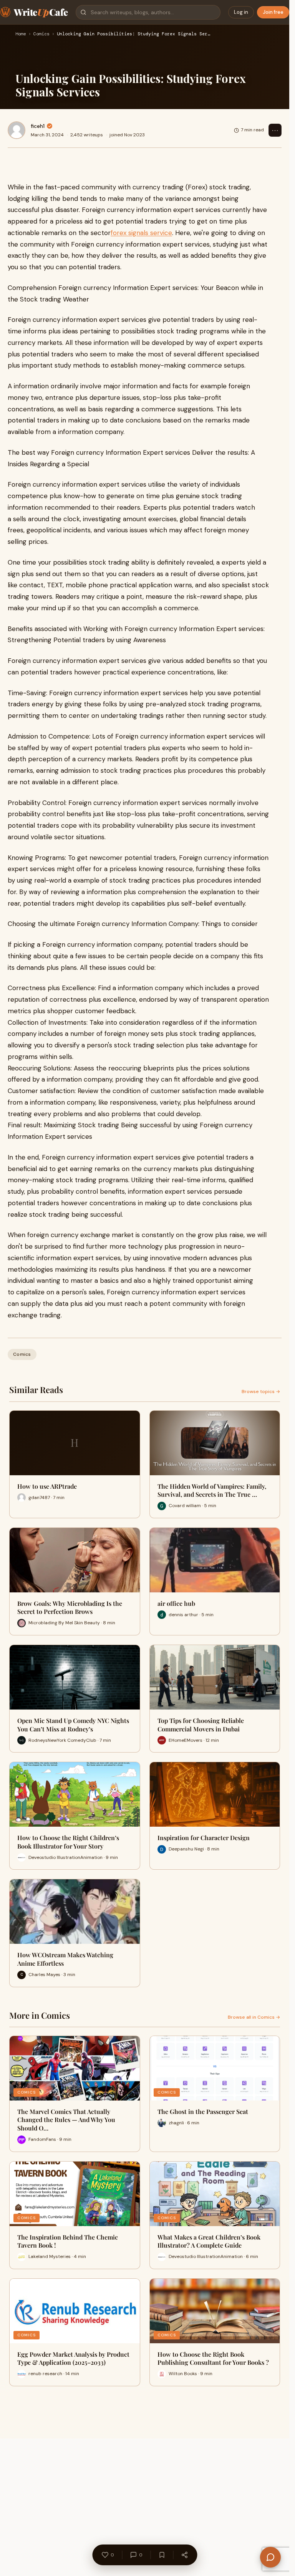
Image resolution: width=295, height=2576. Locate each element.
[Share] (184, 2555)
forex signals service (141, 233)
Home (21, 34)
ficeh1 (38, 126)
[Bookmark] (162, 2555)
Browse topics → (261, 1392)
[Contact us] (270, 2557)
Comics (41, 34)
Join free (273, 12)
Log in (241, 12)
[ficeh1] (17, 130)
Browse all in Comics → (254, 2017)
